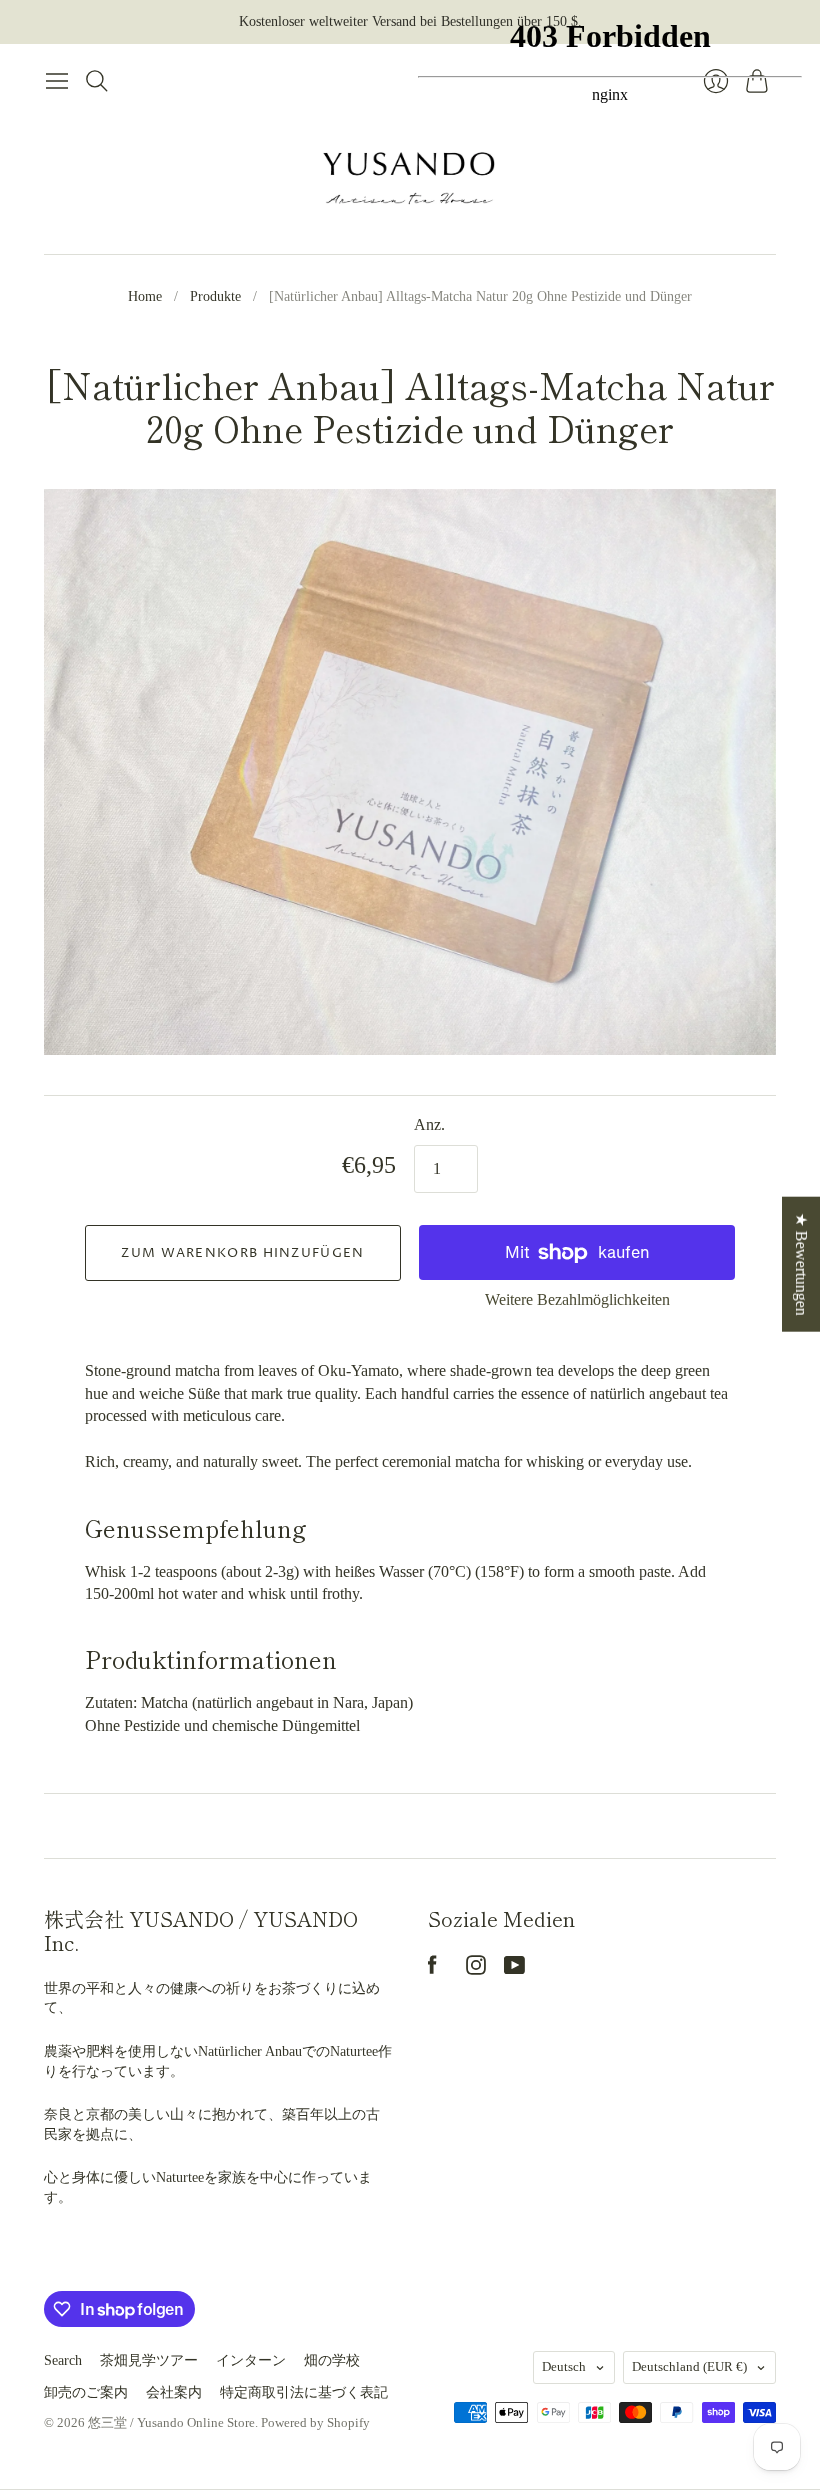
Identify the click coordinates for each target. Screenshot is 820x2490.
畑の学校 (332, 2360)
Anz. (429, 1124)
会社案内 (174, 2392)
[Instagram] (476, 1969)
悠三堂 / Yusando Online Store (171, 2422)
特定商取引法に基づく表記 (304, 2392)
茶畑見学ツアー (149, 2360)
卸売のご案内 (86, 2392)
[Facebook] (432, 1969)
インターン (251, 2360)
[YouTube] (514, 1969)
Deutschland (689, 2366)
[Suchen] (97, 81)
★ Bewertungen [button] (801, 1264)
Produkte (215, 296)
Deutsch (564, 2366)
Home (145, 296)
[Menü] (57, 81)
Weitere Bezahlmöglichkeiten (577, 1299)
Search (63, 2360)
